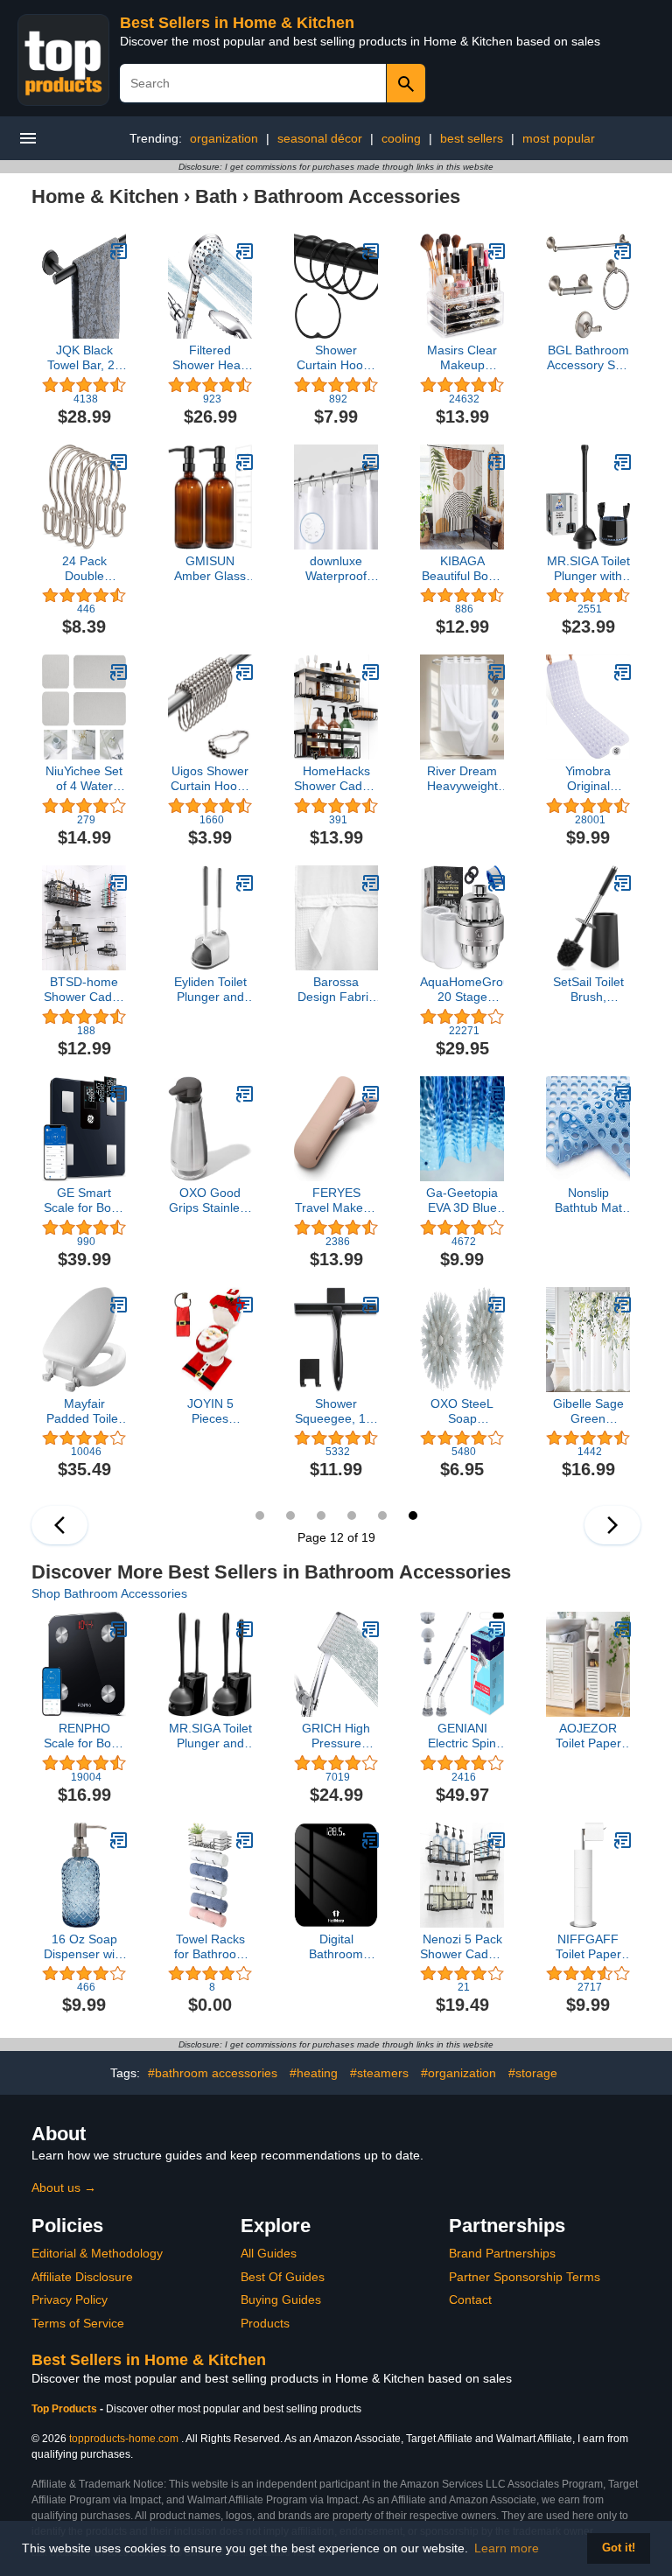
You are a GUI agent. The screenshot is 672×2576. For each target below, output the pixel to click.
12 (413, 1515)
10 (352, 1515)
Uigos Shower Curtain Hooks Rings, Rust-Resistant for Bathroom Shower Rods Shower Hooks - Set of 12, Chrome (210, 779)
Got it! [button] (619, 2548)
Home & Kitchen (105, 196)
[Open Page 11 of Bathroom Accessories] (59, 1525)
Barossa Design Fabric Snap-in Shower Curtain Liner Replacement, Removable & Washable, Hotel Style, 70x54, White (336, 990)
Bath (216, 196)
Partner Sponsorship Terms (525, 2277)
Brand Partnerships (502, 2253)
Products (265, 2323)
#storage (533, 2073)
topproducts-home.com (124, 2439)
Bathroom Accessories (357, 196)
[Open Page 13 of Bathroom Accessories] (612, 1525)
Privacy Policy (70, 2299)
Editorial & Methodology (97, 2253)
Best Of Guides (283, 2277)
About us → (64, 2187)
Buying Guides (281, 2299)
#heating (314, 2073)
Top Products (66, 2409)
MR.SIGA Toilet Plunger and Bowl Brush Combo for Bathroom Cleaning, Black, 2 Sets (210, 1736)
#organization (458, 2073)
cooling (401, 138)
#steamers (379, 2073)
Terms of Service (78, 2323)
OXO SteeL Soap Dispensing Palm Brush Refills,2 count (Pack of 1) (462, 1411)
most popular (559, 138)
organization (224, 138)
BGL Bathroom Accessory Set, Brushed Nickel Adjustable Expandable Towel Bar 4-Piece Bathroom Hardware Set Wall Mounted (588, 358)
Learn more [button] (507, 2548)
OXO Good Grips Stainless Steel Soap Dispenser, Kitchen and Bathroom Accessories (210, 1200)
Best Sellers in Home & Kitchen (237, 23)
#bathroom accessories (213, 2073)
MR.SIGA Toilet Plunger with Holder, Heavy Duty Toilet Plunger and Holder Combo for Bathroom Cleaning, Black (588, 569)
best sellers (472, 138)
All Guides (269, 2253)
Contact (470, 2299)
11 (382, 1515)
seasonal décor (320, 138)
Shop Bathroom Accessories (109, 1593)
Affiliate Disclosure (82, 2277)
